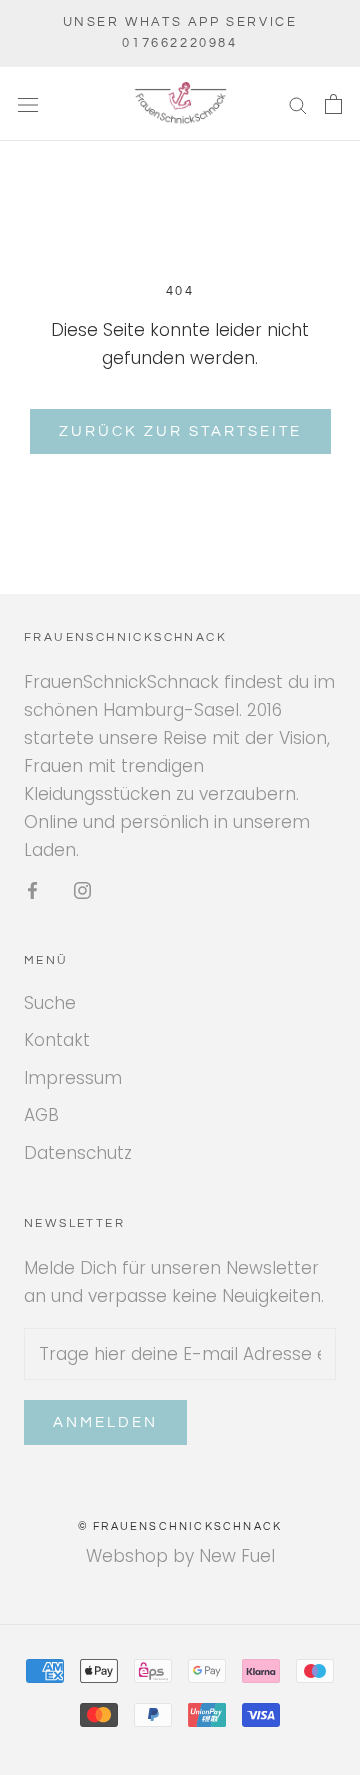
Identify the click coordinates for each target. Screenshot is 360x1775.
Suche (50, 1003)
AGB (41, 1115)
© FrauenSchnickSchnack (180, 1526)
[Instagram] (82, 889)
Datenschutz (78, 1153)
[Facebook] (32, 889)
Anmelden (105, 1422)
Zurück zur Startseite (180, 431)
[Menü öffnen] (28, 104)
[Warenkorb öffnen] (333, 104)
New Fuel (237, 1556)
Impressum (73, 1078)
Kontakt (57, 1040)
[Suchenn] (298, 104)
